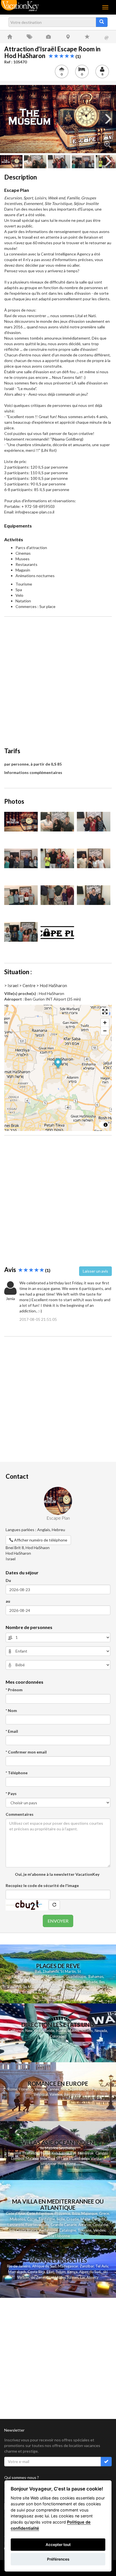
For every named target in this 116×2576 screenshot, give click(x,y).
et (49, 2153)
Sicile (61, 2219)
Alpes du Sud (90, 2272)
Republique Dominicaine (48, 1982)
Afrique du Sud (44, 2266)
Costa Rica (36, 2272)
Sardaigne (47, 2219)
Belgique (41, 2094)
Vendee (99, 2230)
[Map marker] (58, 1064)
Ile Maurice (32, 1987)
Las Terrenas (49, 1992)
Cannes (53, 2089)
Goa (52, 2158)
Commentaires (20, 1814)
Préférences (58, 2559)
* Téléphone (17, 1773)
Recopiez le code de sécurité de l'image (42, 1885)
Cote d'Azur (15, 2213)
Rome (12, 2089)
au (8, 1601)
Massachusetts (80, 2031)
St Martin (68, 1971)
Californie (16, 2031)
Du (8, 1580)
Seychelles (51, 1987)
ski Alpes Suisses (65, 2277)
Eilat (50, 2272)
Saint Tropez (80, 2089)
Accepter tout (58, 2545)
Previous (8, 119)
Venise (40, 2089)
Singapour (49, 2163)
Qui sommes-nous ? (22, 2477)
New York (33, 2031)
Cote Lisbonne (58, 2236)
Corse (32, 2219)
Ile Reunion (70, 1987)
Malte (85, 2219)
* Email (12, 1731)
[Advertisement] (58, 679)
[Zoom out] (105, 1031)
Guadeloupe (76, 1976)
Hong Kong (67, 2163)
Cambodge (81, 2158)
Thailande (51, 1971)
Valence (56, 2094)
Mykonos (18, 2219)
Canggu (102, 2153)
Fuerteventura (37, 2225)
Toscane (85, 2230)
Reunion (14, 2153)
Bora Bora (65, 1997)
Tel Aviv (102, 2266)
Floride (38, 1976)
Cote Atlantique (40, 2213)
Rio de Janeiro (19, 2266)
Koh (55, 2153)
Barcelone (72, 2094)
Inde (44, 2158)
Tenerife (99, 2219)
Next (108, 119)
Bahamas (96, 1976)
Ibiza (76, 2213)
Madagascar (68, 2266)
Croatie (73, 2219)
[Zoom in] (105, 1023)
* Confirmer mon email (26, 1752)
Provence (100, 2089)
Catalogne (68, 2230)
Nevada (101, 2031)
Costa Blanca (27, 2230)
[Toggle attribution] (106, 1125)
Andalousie (48, 2230)
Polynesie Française (77, 1992)
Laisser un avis (95, 1271)
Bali (38, 1971)
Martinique (55, 1976)
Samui (64, 2153)
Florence (26, 2089)
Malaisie (32, 2158)
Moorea (49, 1997)
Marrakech (17, 2272)
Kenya (72, 2272)
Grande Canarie (64, 2225)
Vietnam (98, 2158)
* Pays (11, 1793)
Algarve (85, 2225)
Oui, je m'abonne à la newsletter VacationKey (57, 1874)
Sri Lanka (30, 1992)
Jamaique (19, 1982)
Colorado (57, 2036)
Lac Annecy (89, 2277)
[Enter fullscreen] (105, 1012)
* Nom (11, 1710)
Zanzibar (87, 2266)
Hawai (61, 2031)
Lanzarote (16, 2225)
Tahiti (99, 1992)
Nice (64, 2089)
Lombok (18, 2158)
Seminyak (87, 2153)
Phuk (43, 2153)
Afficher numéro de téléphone (40, 1540)
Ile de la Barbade (84, 1982)
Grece (104, 2213)
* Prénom (14, 1690)
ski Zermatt (40, 2277)
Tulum (61, 2272)
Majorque (89, 2213)
